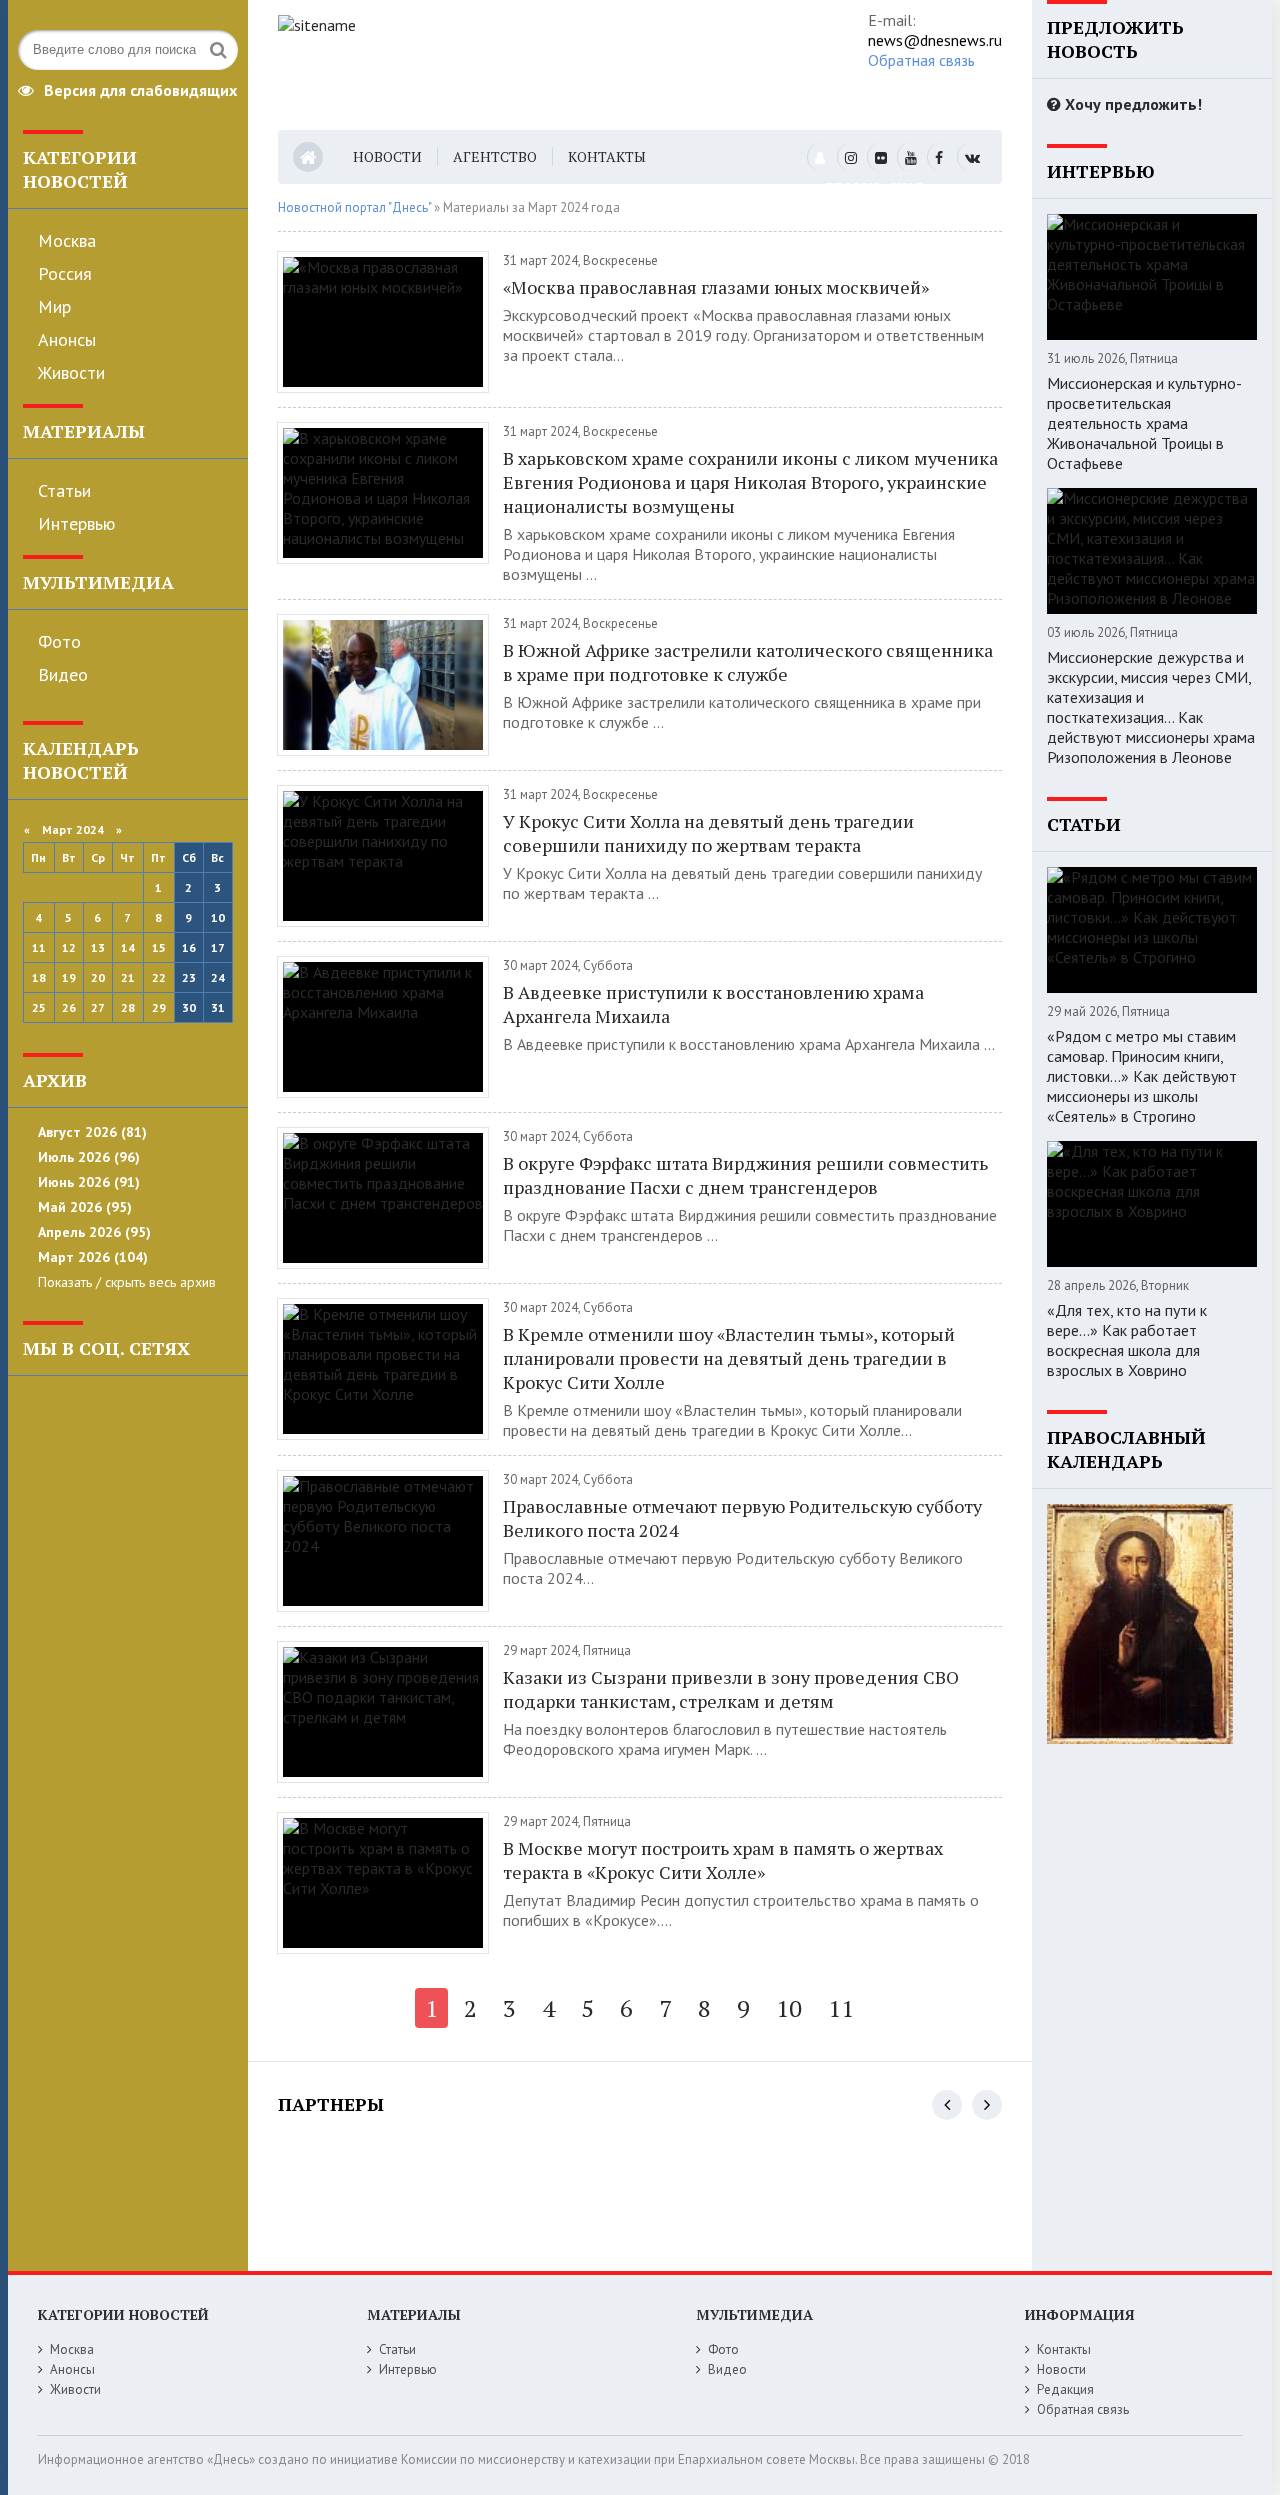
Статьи (64, 490)
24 (218, 977)
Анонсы (67, 339)
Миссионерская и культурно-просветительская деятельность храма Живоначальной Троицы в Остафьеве (1144, 423)
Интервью (76, 523)
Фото (59, 641)
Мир (54, 306)
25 (39, 1007)
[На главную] (545, 65)
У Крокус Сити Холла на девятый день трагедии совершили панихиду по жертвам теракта (708, 833)
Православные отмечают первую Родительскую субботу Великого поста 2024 (742, 1518)
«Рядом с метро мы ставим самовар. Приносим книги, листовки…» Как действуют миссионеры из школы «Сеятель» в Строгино (1142, 1076)
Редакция (1065, 2389)
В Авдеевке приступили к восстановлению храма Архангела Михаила (713, 1004)
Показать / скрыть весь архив (127, 1282)
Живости (71, 372)
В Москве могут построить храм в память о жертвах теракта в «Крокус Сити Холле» (723, 1860)
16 (189, 947)
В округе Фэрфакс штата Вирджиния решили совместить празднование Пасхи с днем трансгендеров (745, 1175)
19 (69, 977)
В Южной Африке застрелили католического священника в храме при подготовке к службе (748, 662)
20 (98, 977)
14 (128, 947)
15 (159, 947)
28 (128, 1007)
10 (218, 917)
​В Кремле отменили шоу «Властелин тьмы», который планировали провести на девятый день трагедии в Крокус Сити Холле (729, 1358)
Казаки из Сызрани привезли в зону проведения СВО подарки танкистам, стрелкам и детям (731, 1689)
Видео (63, 674)
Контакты (607, 156)
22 (159, 977)
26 (69, 1007)
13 (98, 947)
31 (218, 1007)
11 (39, 947)
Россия (65, 273)
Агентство (495, 156)
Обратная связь (921, 60)
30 (189, 1007)
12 (69, 947)
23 (189, 977)
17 (218, 947)
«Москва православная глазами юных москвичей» (716, 287)
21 (128, 977)
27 (98, 1007)
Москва (67, 240)
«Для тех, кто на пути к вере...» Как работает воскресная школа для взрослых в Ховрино (1127, 1340)
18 (39, 977)
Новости (387, 156)
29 (159, 1007)
